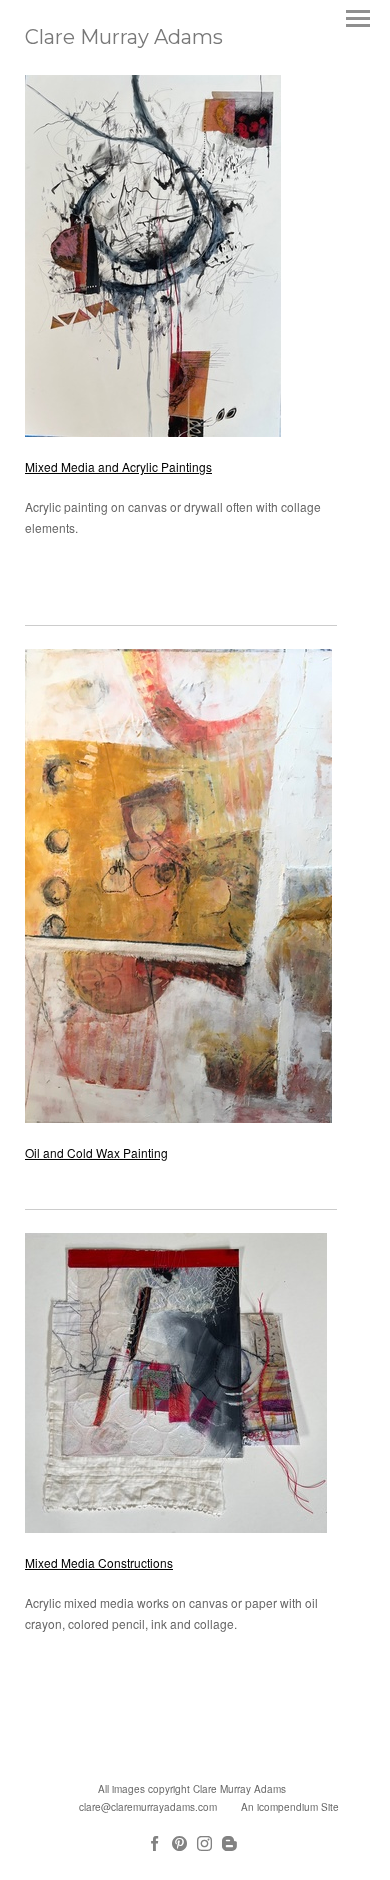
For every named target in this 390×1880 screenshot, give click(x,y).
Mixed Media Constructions (99, 1562)
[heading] (124, 38)
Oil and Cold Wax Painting (96, 1152)
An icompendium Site (290, 1807)
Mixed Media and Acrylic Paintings (118, 466)
